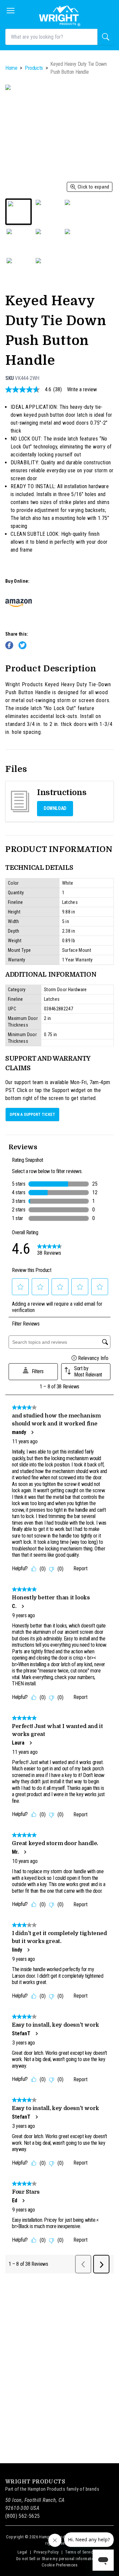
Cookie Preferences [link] (59, 2565)
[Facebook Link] (9, 645)
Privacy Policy (46, 2552)
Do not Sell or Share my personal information (56, 2559)
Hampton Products (46, 2489)
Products (34, 68)
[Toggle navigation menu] (11, 11)
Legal (22, 2552)
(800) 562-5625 (23, 2516)
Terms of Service (80, 2552)
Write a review (82, 390)
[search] (106, 37)
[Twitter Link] (22, 645)
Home (11, 68)
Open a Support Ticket (32, 1115)
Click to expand (94, 187)
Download (55, 808)
